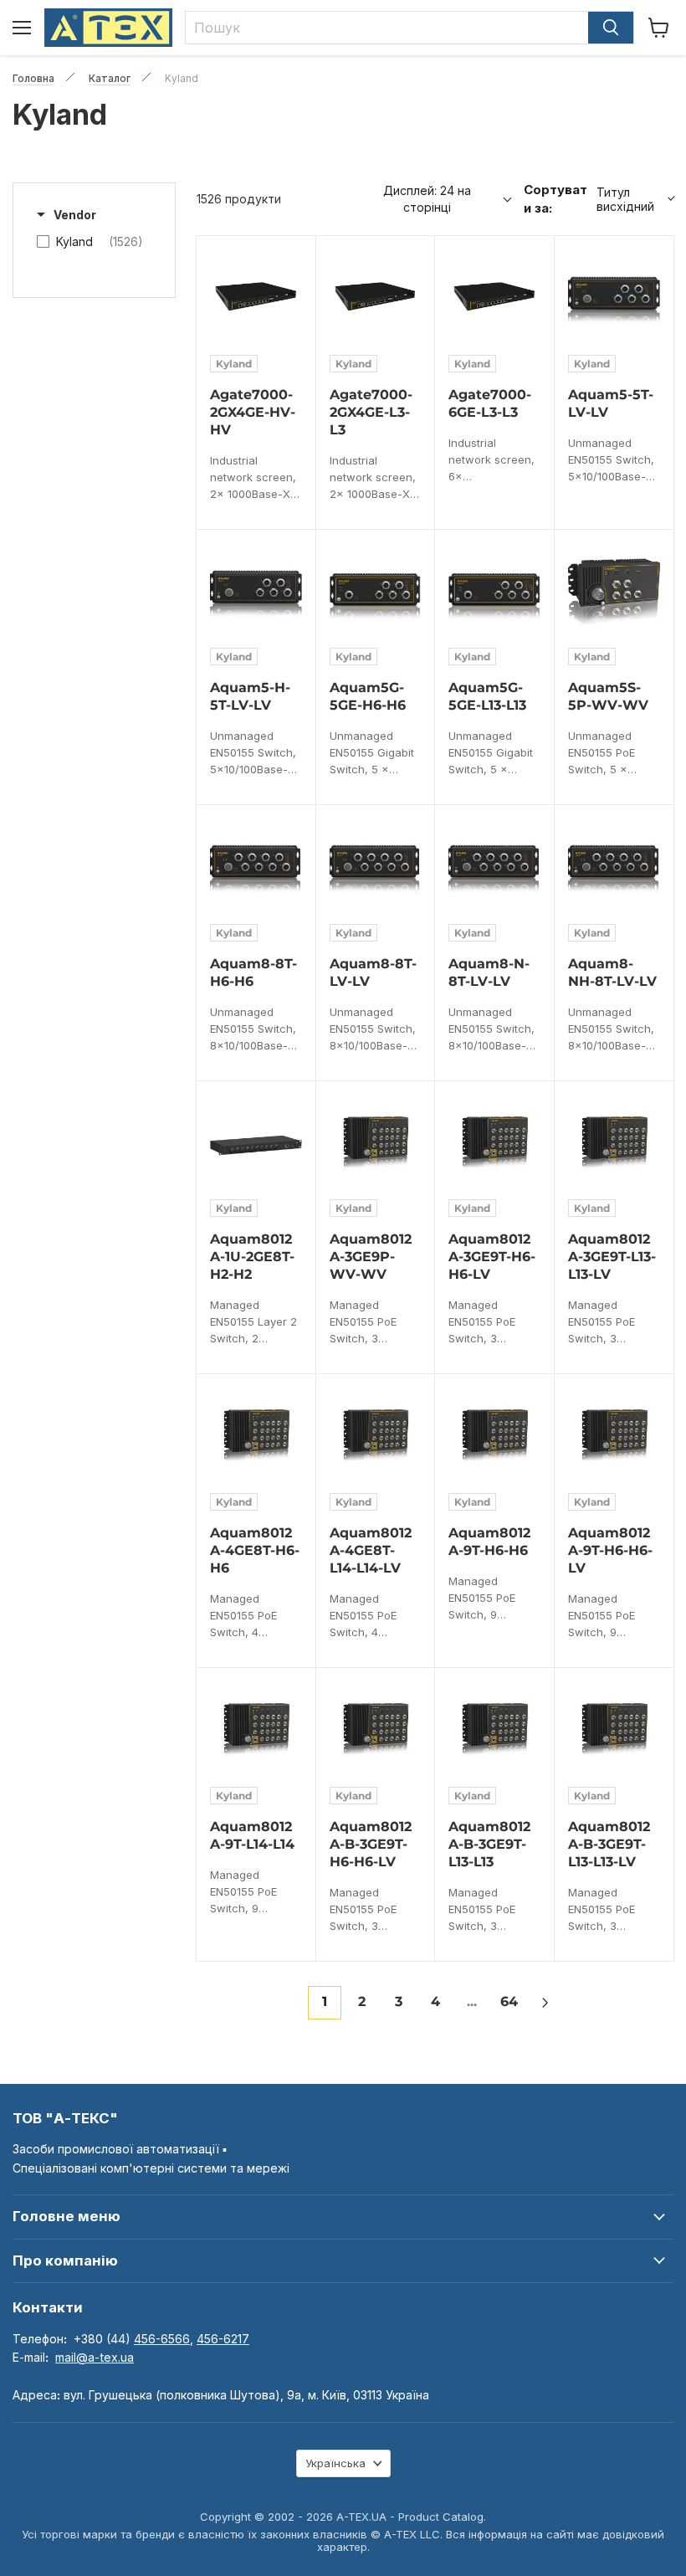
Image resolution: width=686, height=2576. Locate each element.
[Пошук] (611, 28)
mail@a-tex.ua (95, 2357)
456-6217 (223, 2339)
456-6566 (162, 2339)
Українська (335, 2463)
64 (509, 2001)
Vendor (75, 215)
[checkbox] (90, 242)
